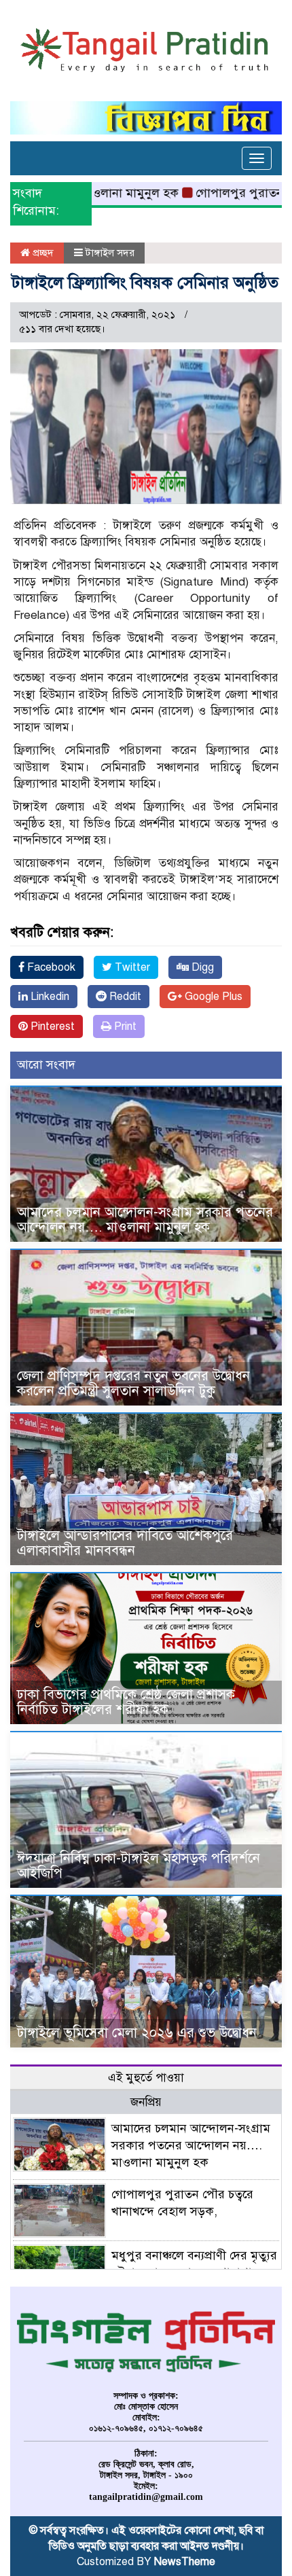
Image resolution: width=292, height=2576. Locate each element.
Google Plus (212, 997)
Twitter (131, 967)
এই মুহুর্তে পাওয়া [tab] (146, 2078)
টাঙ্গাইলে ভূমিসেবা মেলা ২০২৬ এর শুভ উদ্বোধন (137, 2033)
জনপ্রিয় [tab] (146, 2102)
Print (124, 1026)
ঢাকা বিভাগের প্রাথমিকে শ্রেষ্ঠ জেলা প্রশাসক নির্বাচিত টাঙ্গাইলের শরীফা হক (126, 1702)
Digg (201, 967)
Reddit (124, 997)
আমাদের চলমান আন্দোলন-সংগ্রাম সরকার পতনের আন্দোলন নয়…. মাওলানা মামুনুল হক (145, 1220)
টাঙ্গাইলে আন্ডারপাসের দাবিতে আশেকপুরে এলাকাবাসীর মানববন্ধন (125, 1543)
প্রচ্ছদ (42, 253)
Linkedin (49, 997)
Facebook (50, 967)
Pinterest (51, 1026)
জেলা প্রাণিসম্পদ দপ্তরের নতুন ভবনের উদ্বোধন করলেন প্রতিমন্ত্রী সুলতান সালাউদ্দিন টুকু (133, 1383)
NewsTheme (185, 2562)
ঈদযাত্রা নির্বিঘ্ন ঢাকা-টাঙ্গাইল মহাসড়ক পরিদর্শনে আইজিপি (139, 1866)
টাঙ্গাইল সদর (110, 253)
